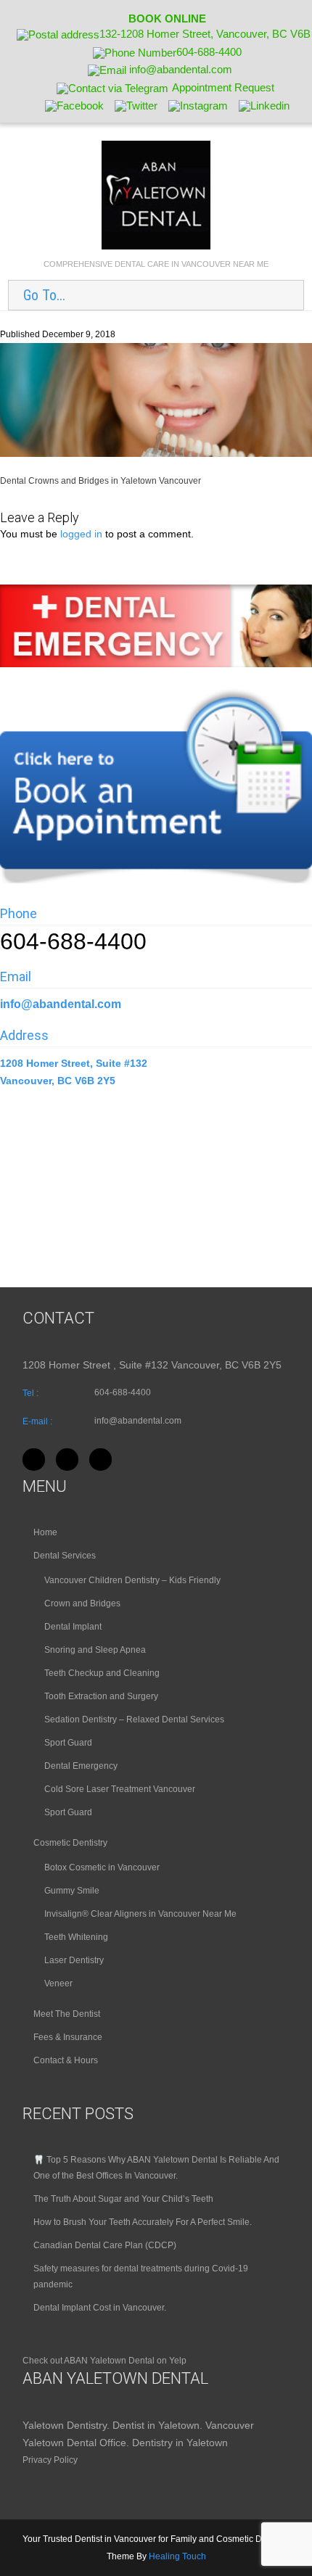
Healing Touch (177, 2556)
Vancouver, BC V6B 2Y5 (58, 1081)
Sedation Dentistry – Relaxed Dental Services (134, 1720)
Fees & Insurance (68, 2037)
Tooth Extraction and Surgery (101, 1696)
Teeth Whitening (76, 1937)
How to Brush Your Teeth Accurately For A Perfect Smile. (143, 2222)
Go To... (44, 295)
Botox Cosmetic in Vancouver (102, 1867)
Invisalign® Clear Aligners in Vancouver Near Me (140, 1914)
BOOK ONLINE (167, 18)
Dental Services (65, 1556)
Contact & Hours (66, 2060)
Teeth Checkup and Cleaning (102, 1673)
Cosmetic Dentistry (70, 1843)
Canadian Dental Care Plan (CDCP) (105, 2245)
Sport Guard (68, 1743)
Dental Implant (73, 1627)
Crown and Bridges (82, 1603)
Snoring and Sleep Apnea (95, 1650)
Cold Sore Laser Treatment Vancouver (120, 1789)
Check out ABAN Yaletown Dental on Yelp (104, 2361)
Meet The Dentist (67, 2014)
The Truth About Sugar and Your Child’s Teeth (123, 2199)
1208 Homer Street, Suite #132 (75, 1063)
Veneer (58, 1983)
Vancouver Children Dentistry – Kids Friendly (132, 1580)
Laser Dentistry (74, 1960)
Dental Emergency (81, 1766)
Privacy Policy (50, 2460)
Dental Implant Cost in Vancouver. (100, 2308)
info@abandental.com (61, 1004)
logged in (81, 534)
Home (45, 1532)
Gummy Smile (72, 1891)
